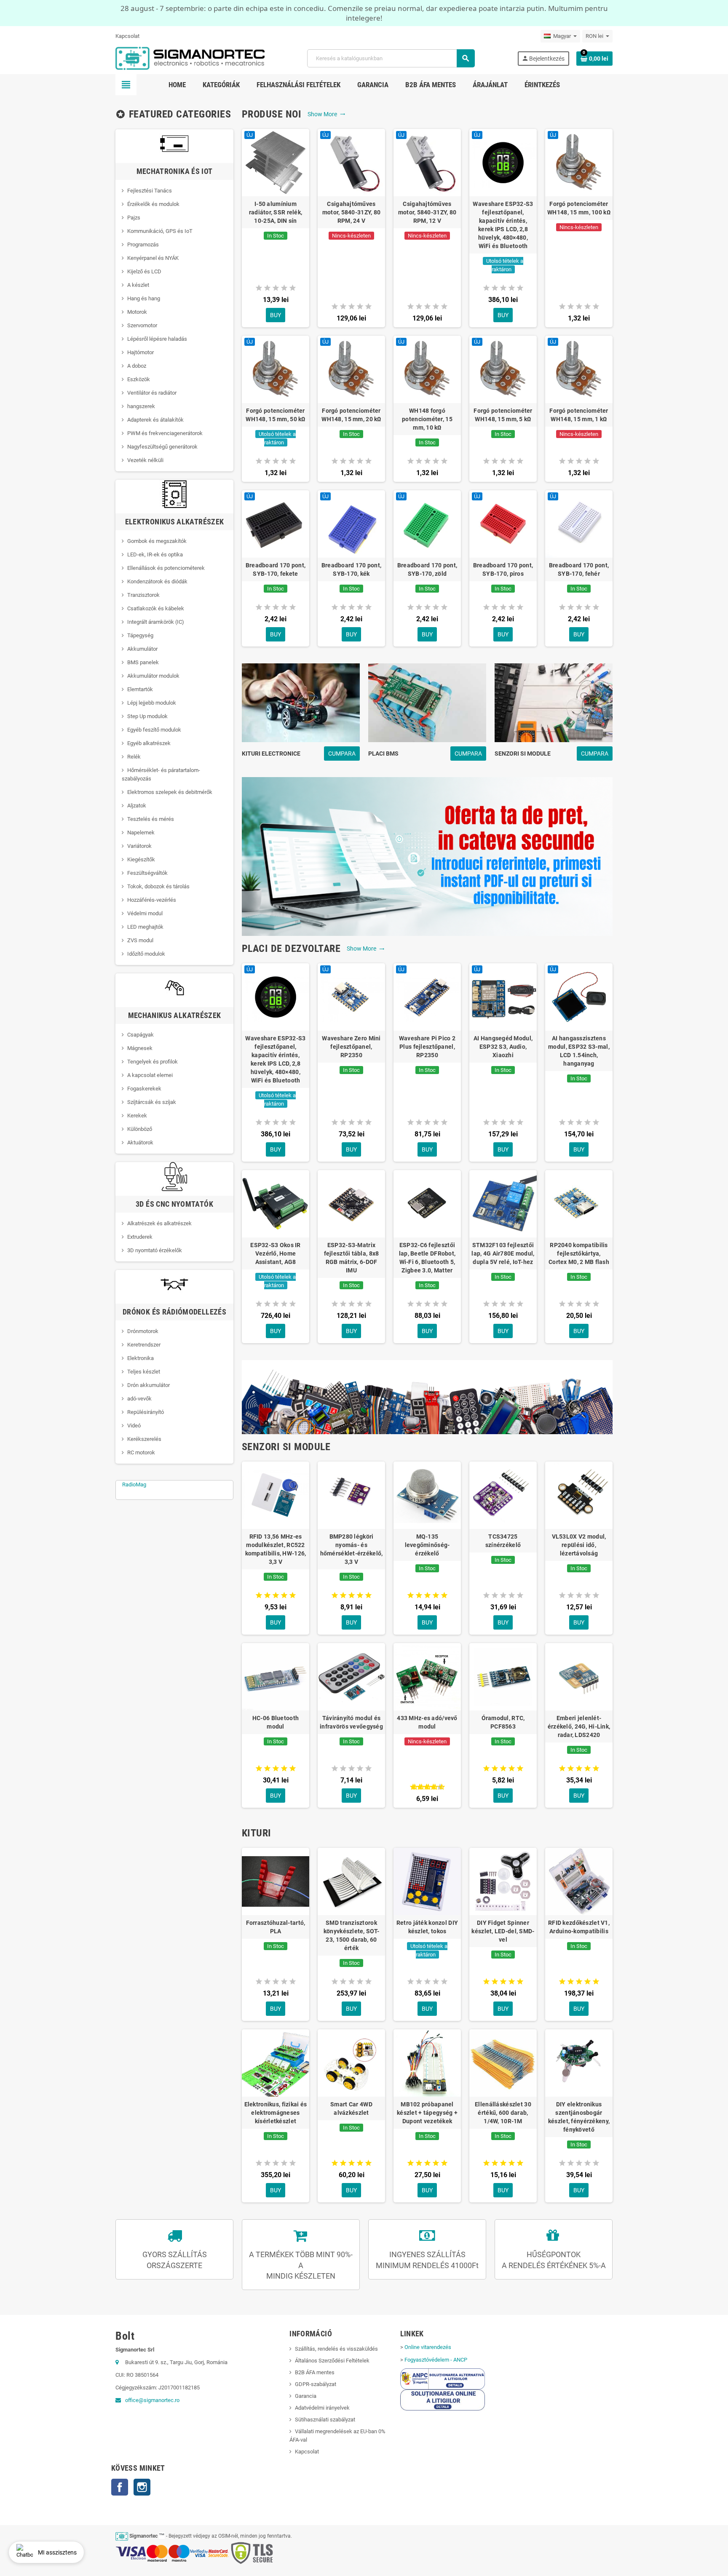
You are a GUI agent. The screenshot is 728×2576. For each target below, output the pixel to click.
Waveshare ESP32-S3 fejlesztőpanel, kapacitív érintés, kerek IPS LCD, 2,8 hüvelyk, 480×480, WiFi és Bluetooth (503, 225)
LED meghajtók (145, 927)
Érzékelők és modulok (153, 204)
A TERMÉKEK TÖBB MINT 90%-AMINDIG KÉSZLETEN (301, 2265)
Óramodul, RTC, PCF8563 (503, 1722)
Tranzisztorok (143, 595)
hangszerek (141, 406)
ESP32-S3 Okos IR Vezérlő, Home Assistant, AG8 (275, 1253)
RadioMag (134, 1484)
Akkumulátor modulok (153, 676)
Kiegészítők (141, 859)
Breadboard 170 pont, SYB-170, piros (503, 569)
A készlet (138, 285)
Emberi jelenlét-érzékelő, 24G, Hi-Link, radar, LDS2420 (579, 1726)
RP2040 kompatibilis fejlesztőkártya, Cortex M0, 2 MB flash (579, 1253)
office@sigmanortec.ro (152, 2400)
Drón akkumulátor (149, 1385)
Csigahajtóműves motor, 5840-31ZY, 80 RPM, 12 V (427, 212)
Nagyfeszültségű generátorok (162, 447)
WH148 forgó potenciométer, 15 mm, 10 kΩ (427, 419)
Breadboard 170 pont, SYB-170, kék (352, 569)
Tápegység (140, 635)
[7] (431, 1787)
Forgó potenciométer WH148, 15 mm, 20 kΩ (351, 415)
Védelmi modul (145, 913)
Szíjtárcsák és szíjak (152, 1102)
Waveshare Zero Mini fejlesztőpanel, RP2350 (351, 1047)
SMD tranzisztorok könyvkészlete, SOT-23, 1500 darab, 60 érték (351, 1935)
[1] (259, 288)
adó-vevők (139, 1399)
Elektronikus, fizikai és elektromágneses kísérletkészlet (276, 2113)
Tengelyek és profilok (153, 1062)
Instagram (142, 2487)
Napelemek (141, 832)
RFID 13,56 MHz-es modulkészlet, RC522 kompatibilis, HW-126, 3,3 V (276, 1549)
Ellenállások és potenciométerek (166, 568)
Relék (134, 757)
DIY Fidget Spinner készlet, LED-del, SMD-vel (503, 1931)
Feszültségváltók (147, 873)
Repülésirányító (146, 1412)
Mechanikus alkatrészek (175, 1015)
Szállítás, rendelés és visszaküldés (336, 2349)
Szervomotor (142, 325)
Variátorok (139, 846)
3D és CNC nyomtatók (174, 1204)
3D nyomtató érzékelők (155, 1250)
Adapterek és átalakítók (155, 420)
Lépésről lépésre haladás (157, 339)
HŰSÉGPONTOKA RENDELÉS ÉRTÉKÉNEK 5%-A (554, 2260)
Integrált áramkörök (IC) (156, 622)
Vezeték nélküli (145, 460)
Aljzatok (137, 806)
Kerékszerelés (144, 1439)
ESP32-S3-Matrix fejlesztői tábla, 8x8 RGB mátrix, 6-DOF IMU (352, 1258)
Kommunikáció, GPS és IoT (160, 231)
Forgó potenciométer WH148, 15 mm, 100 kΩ (579, 208)
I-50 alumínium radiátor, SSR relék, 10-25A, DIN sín (276, 212)
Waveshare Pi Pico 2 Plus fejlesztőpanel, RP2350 (427, 1047)
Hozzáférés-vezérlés (152, 900)
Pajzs (134, 218)
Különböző (140, 1129)
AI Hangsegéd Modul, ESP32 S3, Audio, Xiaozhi (503, 1047)
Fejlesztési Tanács (150, 191)
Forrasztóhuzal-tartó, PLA (276, 1927)
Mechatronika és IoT (175, 171)
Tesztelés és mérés (151, 819)
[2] (267, 288)
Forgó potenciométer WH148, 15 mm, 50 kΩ (275, 415)
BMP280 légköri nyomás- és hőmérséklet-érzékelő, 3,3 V (352, 1549)
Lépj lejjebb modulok (152, 703)
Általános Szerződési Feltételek (332, 2361)
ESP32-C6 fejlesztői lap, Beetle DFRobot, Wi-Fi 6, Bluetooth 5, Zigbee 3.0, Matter (427, 1258)
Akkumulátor (142, 649)
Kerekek (137, 1116)
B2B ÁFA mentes (315, 2372)
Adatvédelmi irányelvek (322, 2408)
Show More (327, 114)
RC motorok (141, 1452)
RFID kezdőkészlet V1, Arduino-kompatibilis (579, 1927)
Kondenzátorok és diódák (157, 581)
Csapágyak (141, 1035)
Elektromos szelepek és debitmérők (170, 792)
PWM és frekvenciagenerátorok (165, 433)
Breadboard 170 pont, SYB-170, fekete (276, 569)
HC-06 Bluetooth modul (276, 1722)
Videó (134, 1426)
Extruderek (140, 1237)
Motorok (137, 312)
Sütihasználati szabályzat (325, 2420)
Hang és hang (144, 298)
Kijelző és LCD (144, 271)
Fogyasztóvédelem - (436, 2360)
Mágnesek (140, 1048)
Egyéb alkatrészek (149, 743)
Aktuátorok (140, 1142)
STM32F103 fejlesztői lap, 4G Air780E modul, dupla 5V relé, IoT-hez (503, 1253)
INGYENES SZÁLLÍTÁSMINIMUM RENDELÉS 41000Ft (427, 2260)
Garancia (306, 2396)
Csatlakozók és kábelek (156, 608)
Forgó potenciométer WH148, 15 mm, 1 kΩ (579, 415)
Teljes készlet (144, 1372)
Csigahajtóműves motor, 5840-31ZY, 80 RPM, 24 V (352, 212)
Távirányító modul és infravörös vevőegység (351, 1722)
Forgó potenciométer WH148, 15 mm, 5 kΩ (503, 415)
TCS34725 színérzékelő (503, 1541)
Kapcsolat (127, 36)
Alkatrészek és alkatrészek (159, 1223)
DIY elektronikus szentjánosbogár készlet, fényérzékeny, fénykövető (579, 2117)
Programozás (143, 245)
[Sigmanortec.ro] (190, 58)
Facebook (120, 2487)
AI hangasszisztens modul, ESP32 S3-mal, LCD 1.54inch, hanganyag (579, 1051)
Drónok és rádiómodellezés (174, 1312)
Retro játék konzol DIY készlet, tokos (427, 1927)
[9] (438, 1787)
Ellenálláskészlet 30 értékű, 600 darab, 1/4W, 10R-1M (503, 2113)
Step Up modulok (147, 716)
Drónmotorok (143, 1331)
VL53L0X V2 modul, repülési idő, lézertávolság (579, 1545)
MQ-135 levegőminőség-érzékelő (427, 1545)
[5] (293, 288)
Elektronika (141, 1358)
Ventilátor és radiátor (152, 393)
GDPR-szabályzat (316, 2384)
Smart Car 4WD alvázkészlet (351, 2108)
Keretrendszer (144, 1345)
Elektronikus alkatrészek (175, 522)
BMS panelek (143, 662)
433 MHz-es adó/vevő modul (427, 1722)
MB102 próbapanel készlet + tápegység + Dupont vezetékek (427, 2113)
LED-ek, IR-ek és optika (155, 554)
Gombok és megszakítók (157, 541)
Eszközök (139, 379)
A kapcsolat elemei (150, 1075)
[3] (276, 288)
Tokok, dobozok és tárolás (158, 886)
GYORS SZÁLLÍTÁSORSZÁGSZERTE (175, 2260)
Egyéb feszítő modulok (154, 730)
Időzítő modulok (146, 954)
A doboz (137, 366)
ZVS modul (140, 940)
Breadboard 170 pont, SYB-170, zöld (427, 569)
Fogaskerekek (144, 1089)
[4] (284, 288)
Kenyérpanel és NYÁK (153, 258)
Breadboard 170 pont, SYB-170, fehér (579, 569)
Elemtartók (140, 689)
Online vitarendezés (428, 2347)
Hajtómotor (141, 352)
